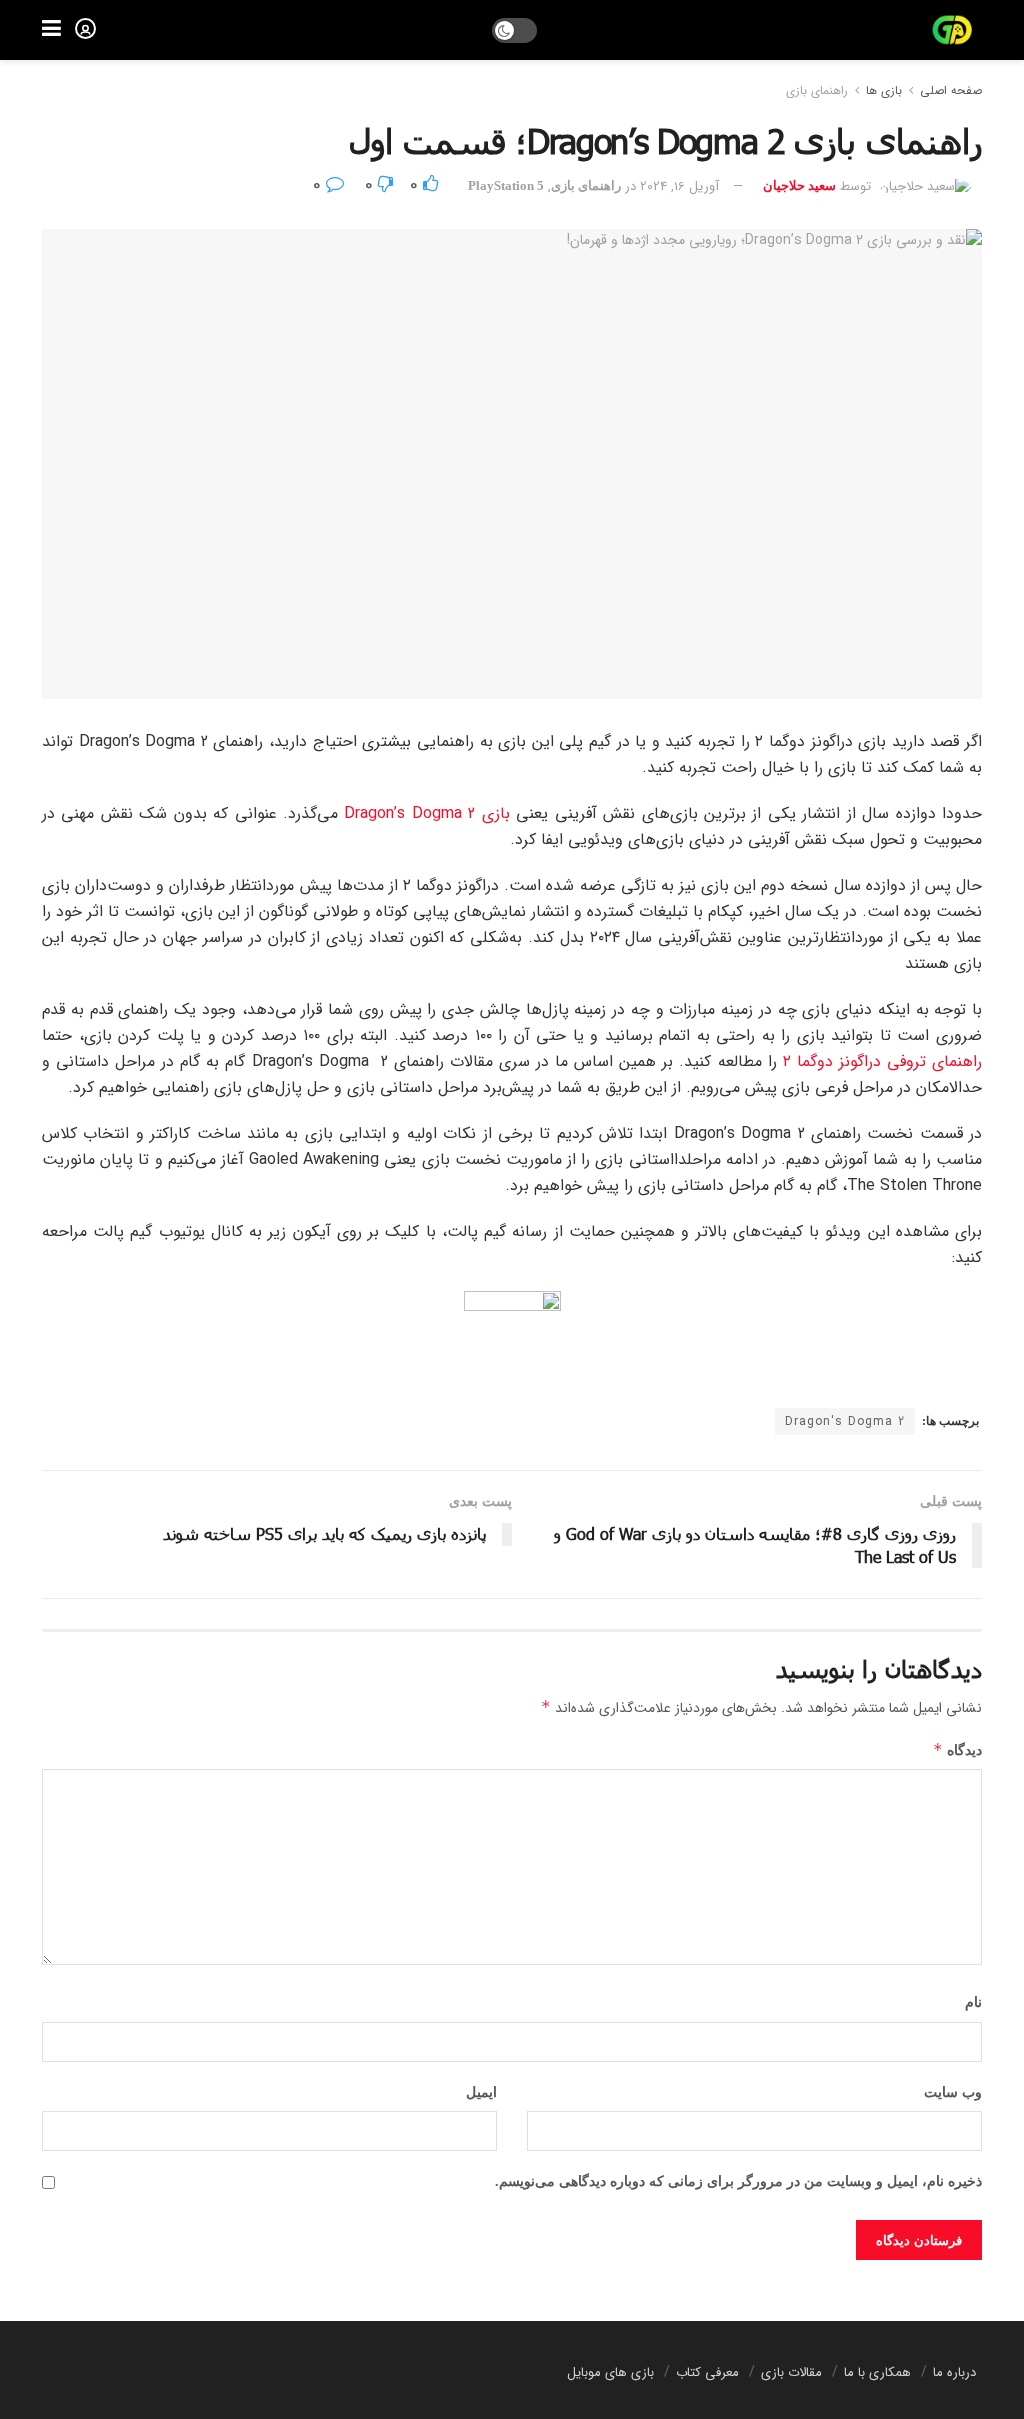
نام (973, 2002)
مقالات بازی (791, 2372)
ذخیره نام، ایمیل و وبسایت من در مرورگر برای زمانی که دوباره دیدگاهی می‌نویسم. (738, 2181)
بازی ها (884, 90)
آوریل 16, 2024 (679, 186)
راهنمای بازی (817, 90)
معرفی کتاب (707, 2372)
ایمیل (481, 2092)
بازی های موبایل (610, 2372)
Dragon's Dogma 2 (845, 1421)
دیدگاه (957, 1749)
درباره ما (954, 2372)
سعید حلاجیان (799, 185)
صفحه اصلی (951, 90)
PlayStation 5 (506, 185)
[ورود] (85, 28)
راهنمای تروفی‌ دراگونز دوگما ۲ (882, 1061)
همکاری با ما (877, 2372)
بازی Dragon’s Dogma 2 (426, 813)
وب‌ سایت (953, 2092)
